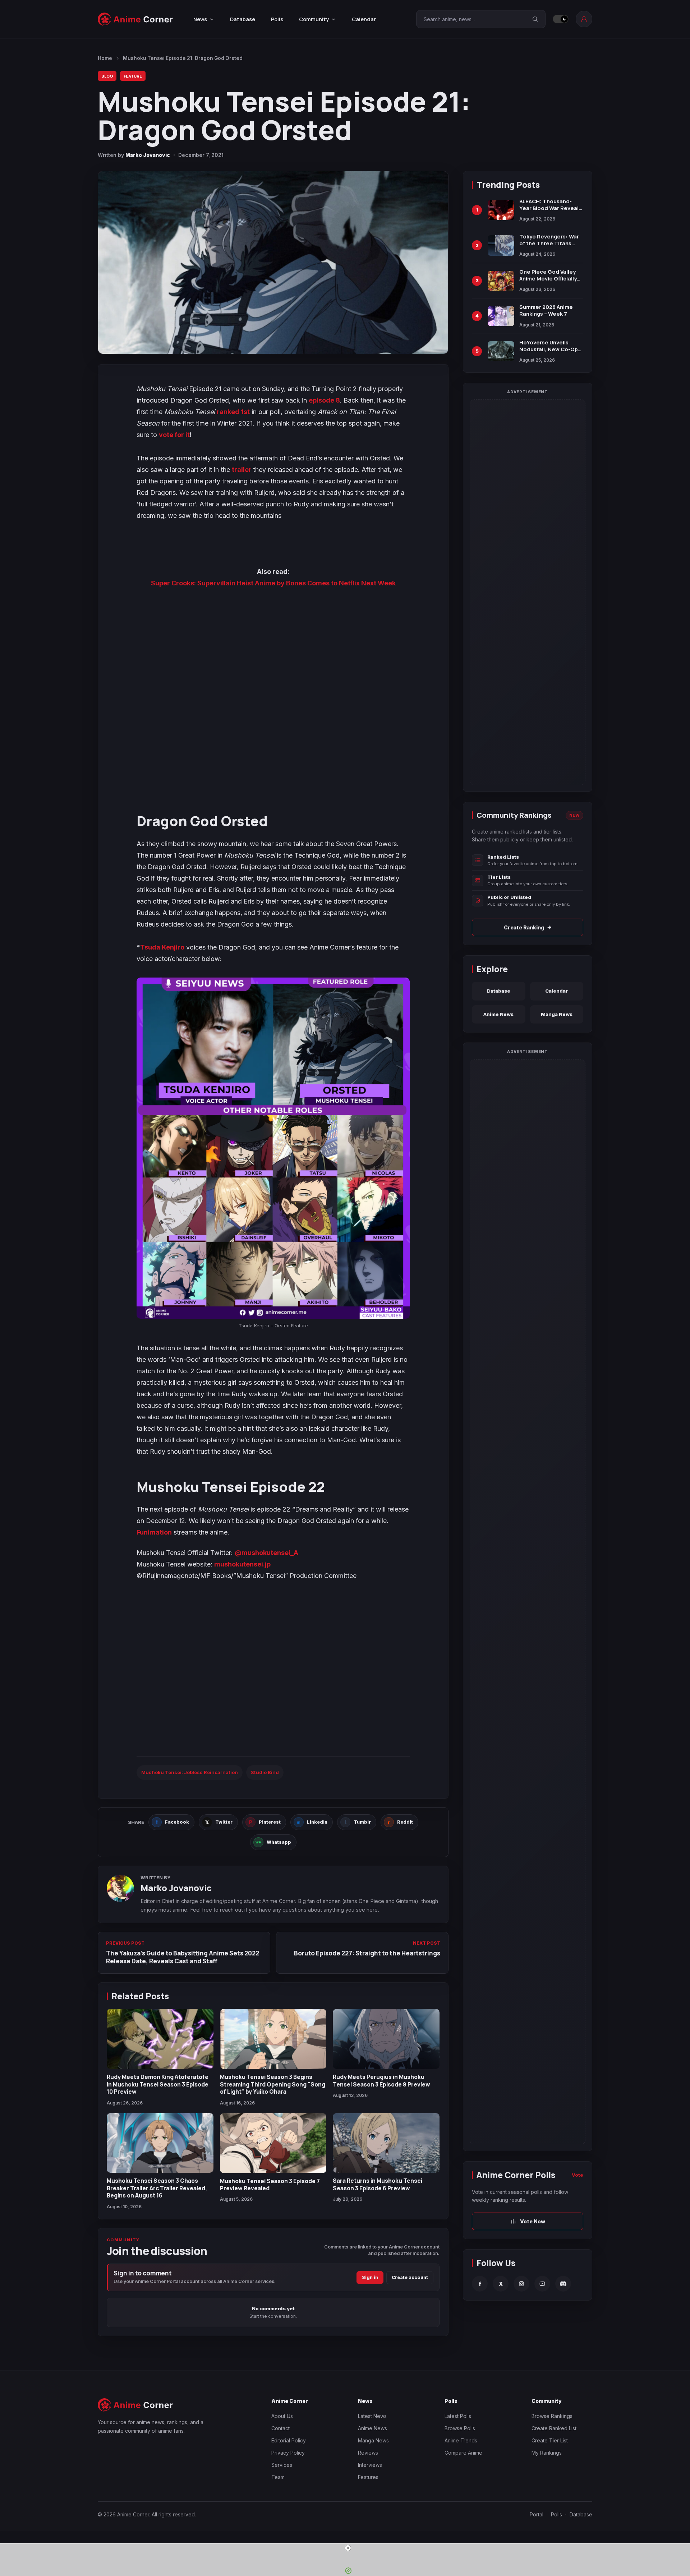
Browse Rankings (552, 2416)
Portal (537, 2514)
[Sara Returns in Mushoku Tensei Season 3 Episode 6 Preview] (386, 2143)
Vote (578, 2175)
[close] (348, 2548)
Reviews (368, 2453)
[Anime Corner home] (135, 19)
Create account (410, 2277)
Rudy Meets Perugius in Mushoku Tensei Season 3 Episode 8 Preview (381, 2080)
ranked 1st (233, 412)
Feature (133, 76)
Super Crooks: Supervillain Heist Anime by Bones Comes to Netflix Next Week (273, 583)
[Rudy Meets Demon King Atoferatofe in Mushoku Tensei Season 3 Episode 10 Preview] (160, 2039)
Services (282, 2465)
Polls (277, 19)
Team (278, 2477)
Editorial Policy (289, 2440)
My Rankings (547, 2453)
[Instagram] (521, 2284)
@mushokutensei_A (266, 1553)
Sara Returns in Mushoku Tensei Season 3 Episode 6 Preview (378, 2184)
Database (243, 19)
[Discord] (563, 2284)
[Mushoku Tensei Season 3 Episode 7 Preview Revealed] (273, 2143)
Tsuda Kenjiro (162, 947)
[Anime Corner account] (584, 19)
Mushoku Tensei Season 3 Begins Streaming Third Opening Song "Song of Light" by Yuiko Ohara (273, 2084)
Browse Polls (460, 2428)
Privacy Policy (288, 2453)
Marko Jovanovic (148, 155)
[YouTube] (542, 2284)
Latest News (372, 2416)
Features (368, 2477)
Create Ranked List (554, 2428)
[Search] (535, 19)
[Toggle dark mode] (561, 19)
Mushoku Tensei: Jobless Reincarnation (190, 1772)
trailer (242, 470)
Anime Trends (461, 2440)
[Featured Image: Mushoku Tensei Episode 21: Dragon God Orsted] (273, 263)
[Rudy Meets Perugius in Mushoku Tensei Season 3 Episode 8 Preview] (386, 2039)
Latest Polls (458, 2416)
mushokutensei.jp (242, 1564)
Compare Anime (463, 2453)
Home (105, 58)
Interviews (370, 2465)
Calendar (364, 19)
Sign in (370, 2277)
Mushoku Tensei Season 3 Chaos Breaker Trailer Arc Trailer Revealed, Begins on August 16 (157, 2188)
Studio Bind (265, 1772)
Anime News (498, 1014)
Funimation (154, 1532)
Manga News (557, 1014)
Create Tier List (550, 2440)
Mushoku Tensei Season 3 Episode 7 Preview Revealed (270, 2185)
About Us (282, 2416)
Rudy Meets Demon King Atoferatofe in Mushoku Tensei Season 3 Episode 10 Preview (158, 2084)
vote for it (174, 435)
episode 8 (324, 400)
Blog (107, 76)
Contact (280, 2428)
